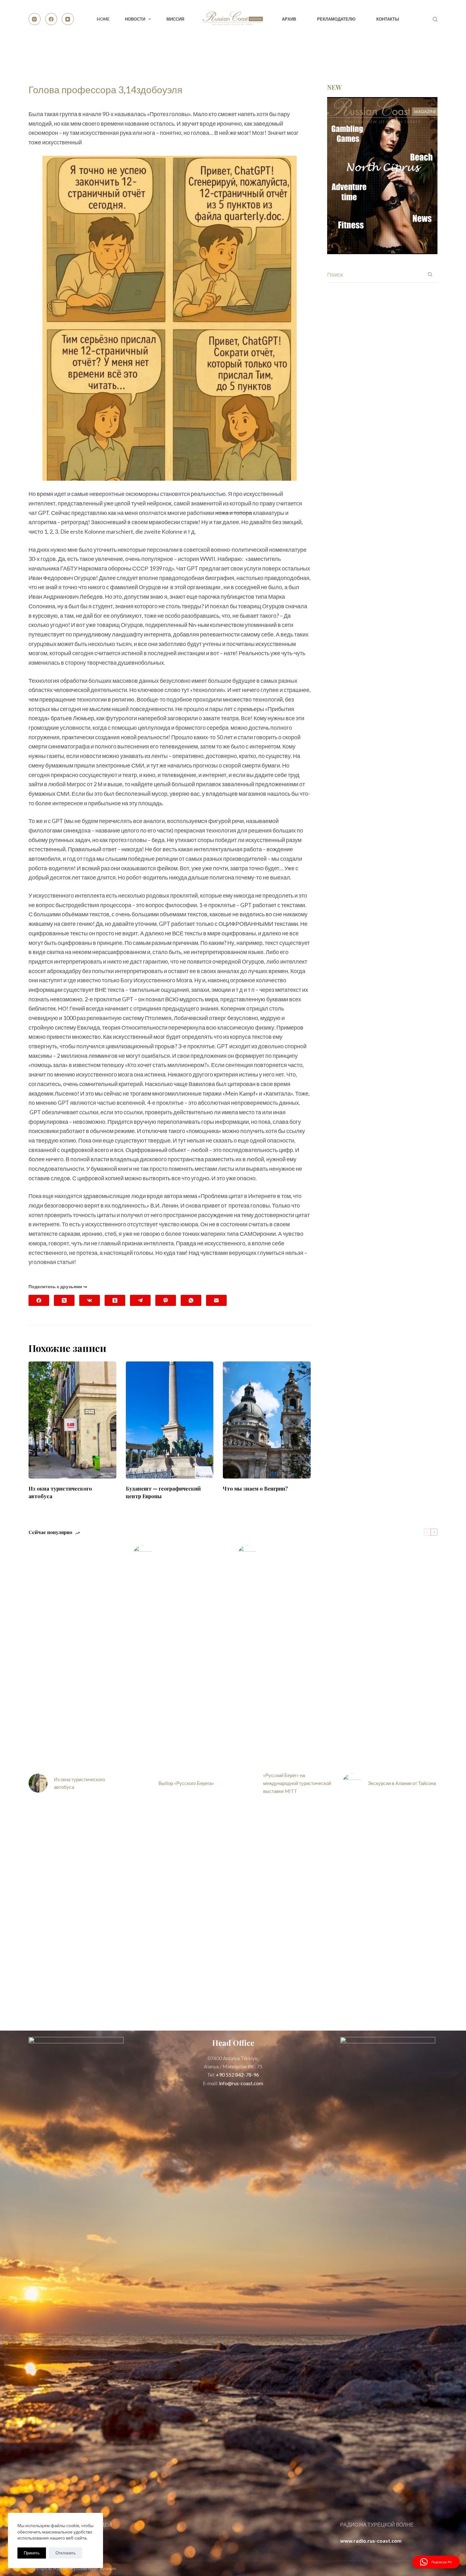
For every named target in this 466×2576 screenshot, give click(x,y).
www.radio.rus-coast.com (371, 2541)
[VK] (90, 1300)
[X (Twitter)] (64, 1300)
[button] (436, 2562)
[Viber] (166, 1300)
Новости (135, 19)
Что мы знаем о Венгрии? (255, 1489)
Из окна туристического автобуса (79, 1783)
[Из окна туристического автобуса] (72, 1420)
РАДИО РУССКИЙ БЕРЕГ (408, 51)
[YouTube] (68, 19)
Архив (289, 19)
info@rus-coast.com (241, 2083)
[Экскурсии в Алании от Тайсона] (352, 1783)
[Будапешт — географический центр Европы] (170, 1420)
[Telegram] (140, 1300)
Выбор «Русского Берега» (186, 1783)
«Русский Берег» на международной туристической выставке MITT (297, 1783)
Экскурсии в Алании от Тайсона (402, 1783)
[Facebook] (51, 19)
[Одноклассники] (115, 1300)
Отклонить (66, 2553)
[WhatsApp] (191, 1300)
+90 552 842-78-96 (237, 2075)
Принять (32, 2553)
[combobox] (375, 274)
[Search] (435, 19)
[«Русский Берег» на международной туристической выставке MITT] (247, 1783)
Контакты (388, 19)
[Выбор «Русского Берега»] (143, 1783)
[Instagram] (35, 19)
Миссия (175, 19)
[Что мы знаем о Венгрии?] (267, 1420)
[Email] (216, 1300)
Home (103, 19)
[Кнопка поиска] (430, 274)
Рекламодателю (336, 19)
